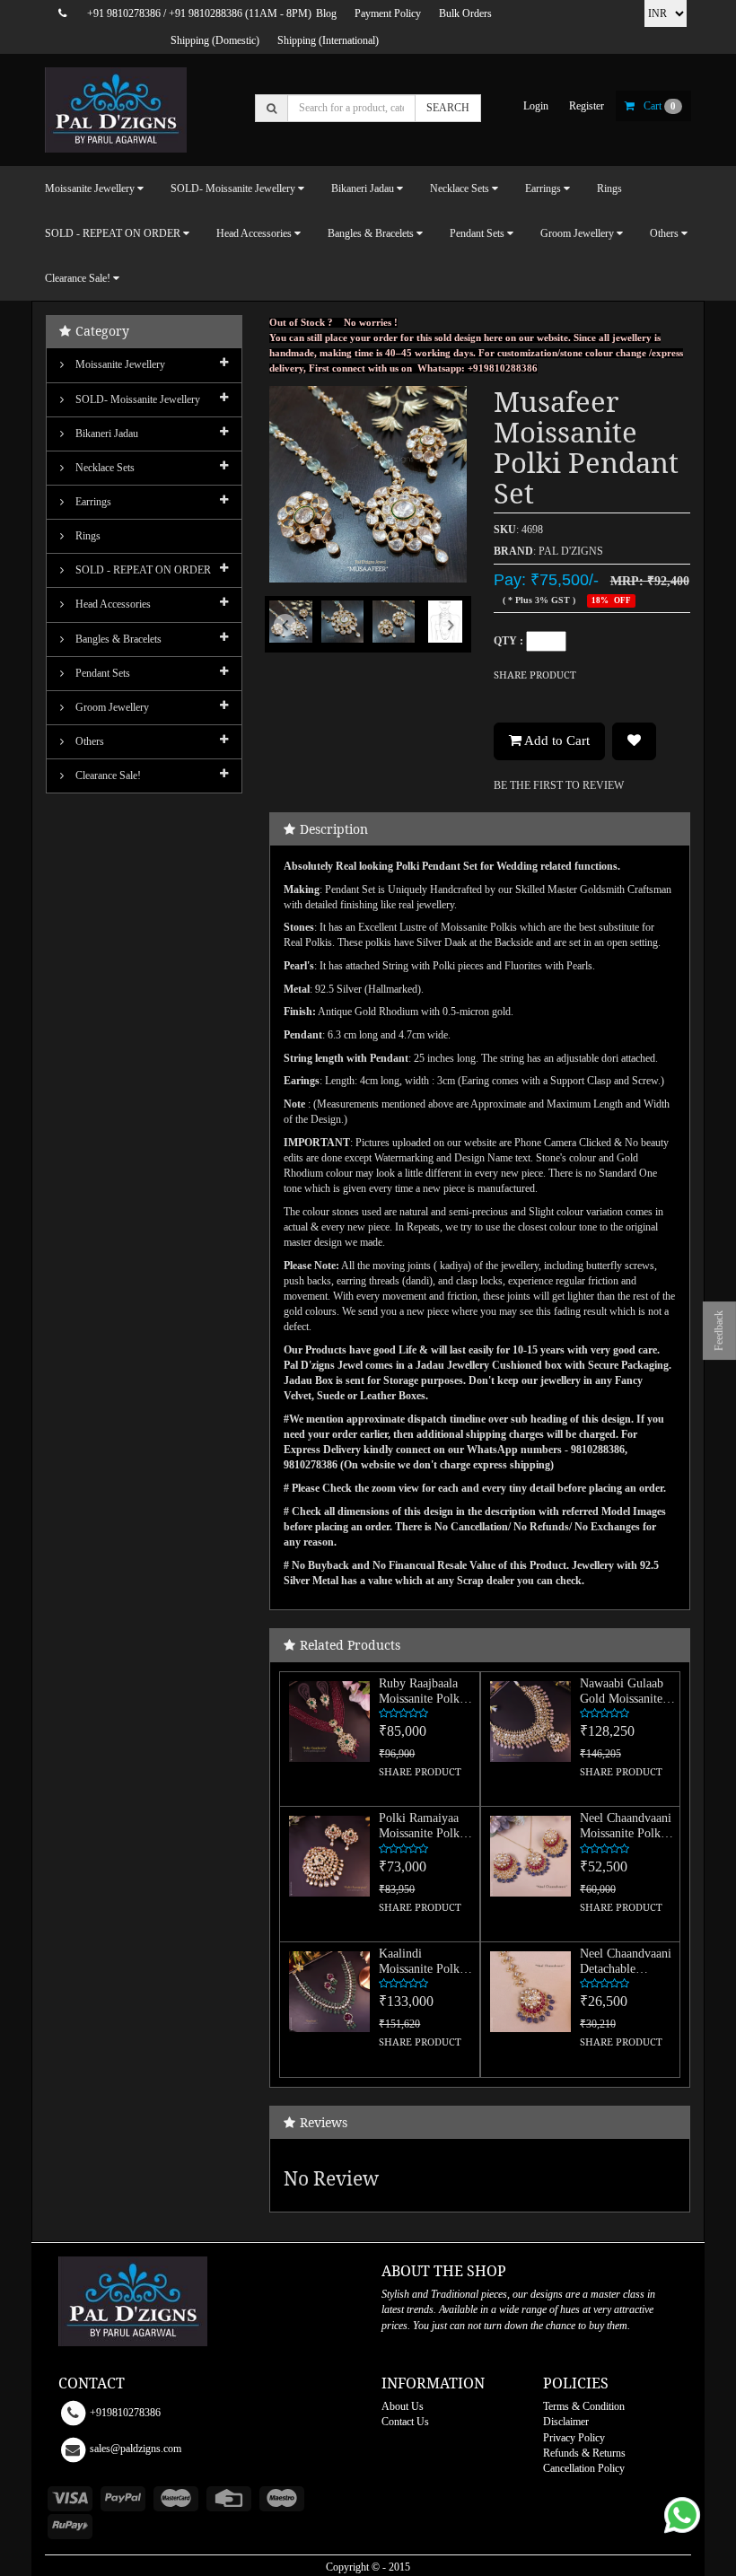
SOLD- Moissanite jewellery (136, 399)
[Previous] (284, 641)
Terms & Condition (584, 2406)
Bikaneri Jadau (105, 434)
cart (660, 106)
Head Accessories (112, 604)
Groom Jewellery (111, 707)
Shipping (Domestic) (215, 40)
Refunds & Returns (584, 2453)
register (587, 106)
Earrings (92, 502)
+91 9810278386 (124, 13)
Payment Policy (388, 13)
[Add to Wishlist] (634, 741)
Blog (326, 13)
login (536, 106)
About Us (403, 2406)
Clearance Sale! (107, 775)
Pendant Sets (101, 673)
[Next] (452, 641)
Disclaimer (566, 2422)
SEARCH (448, 108)
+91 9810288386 (206, 13)
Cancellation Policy (584, 2468)
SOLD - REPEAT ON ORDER (142, 570)
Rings (609, 188)
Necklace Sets (104, 468)
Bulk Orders (465, 13)
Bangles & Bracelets (117, 639)
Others (88, 741)
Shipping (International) (328, 40)
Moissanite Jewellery (119, 364)
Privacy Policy (574, 2438)
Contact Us (405, 2422)
